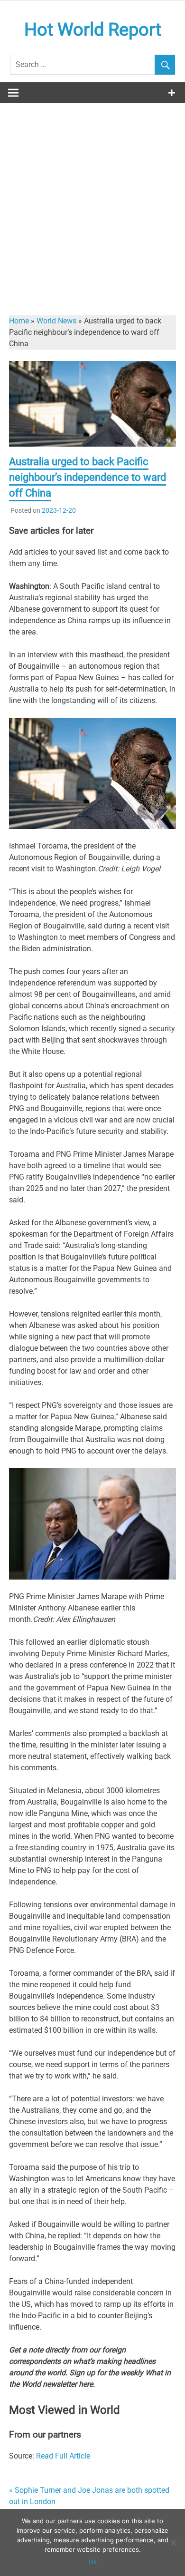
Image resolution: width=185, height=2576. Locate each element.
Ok (93, 2562)
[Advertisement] (92, 201)
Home (19, 321)
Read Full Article (63, 2456)
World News (56, 321)
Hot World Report (93, 29)
